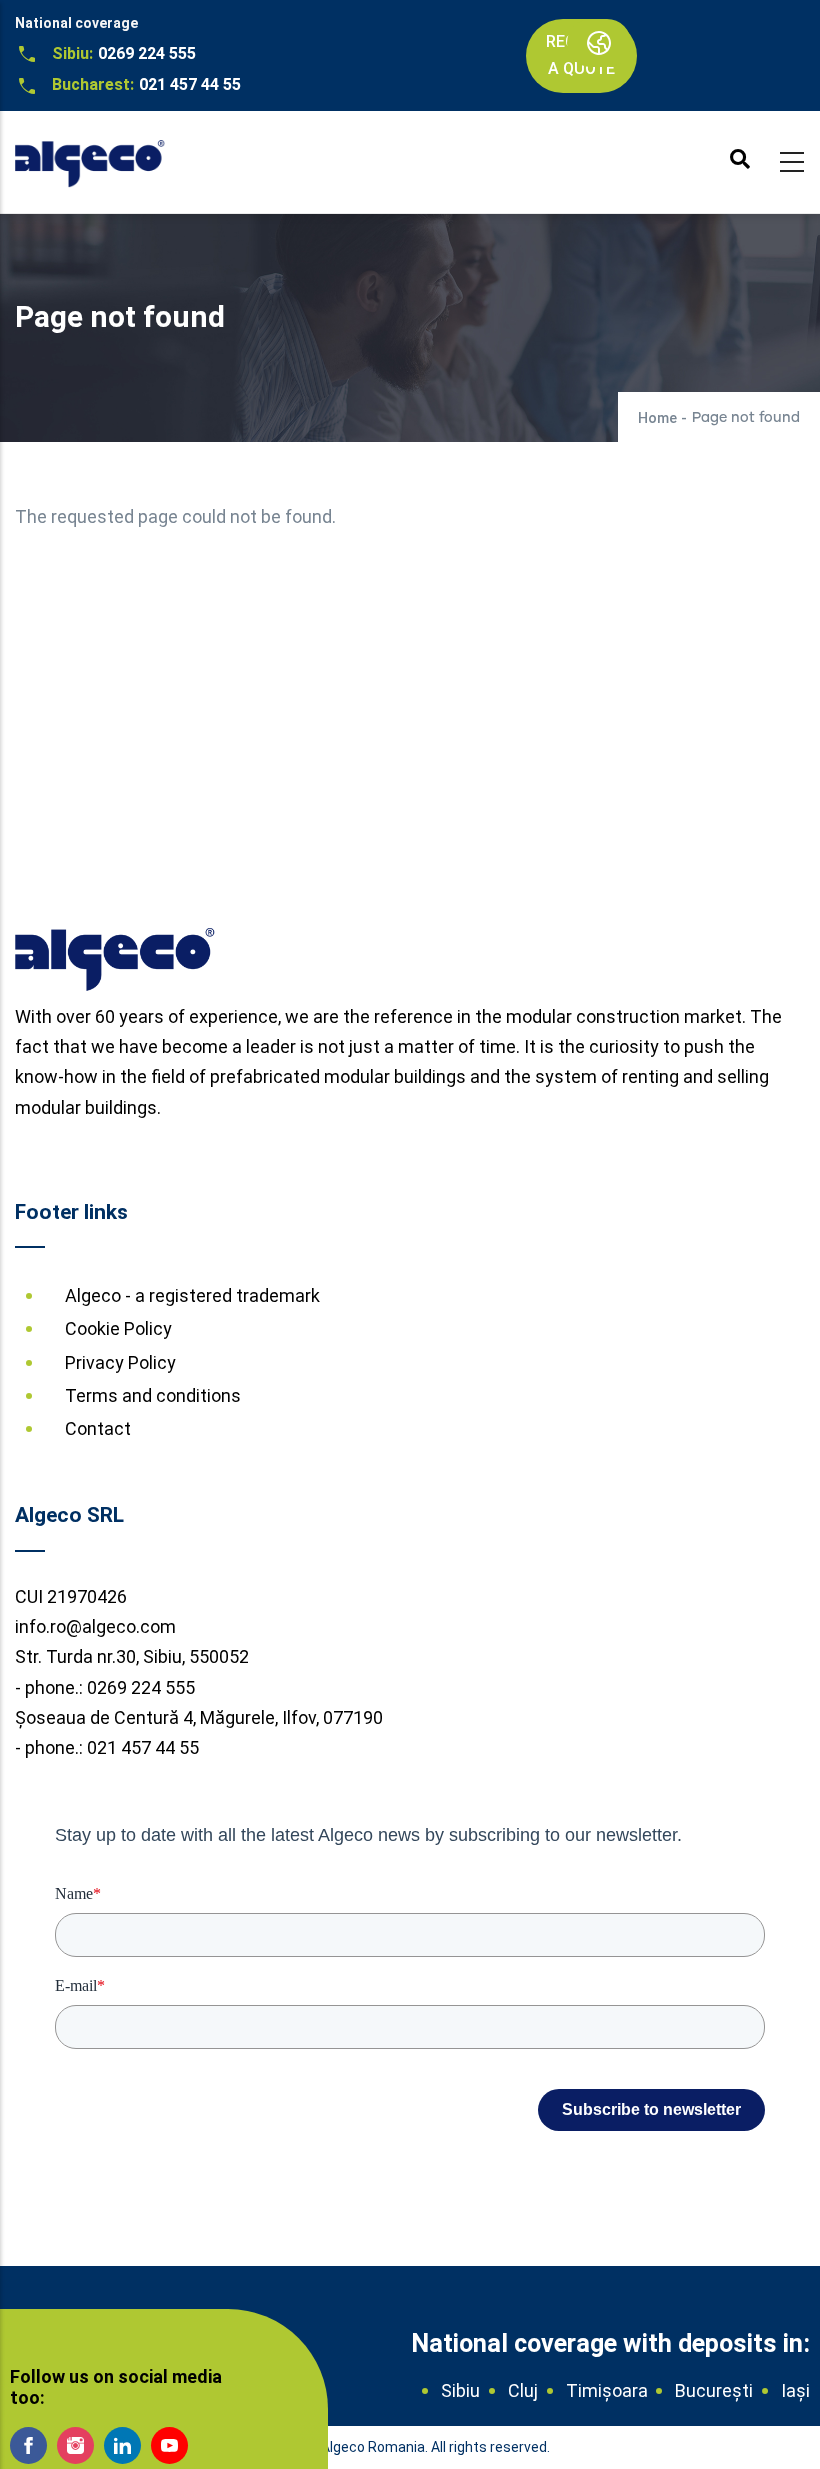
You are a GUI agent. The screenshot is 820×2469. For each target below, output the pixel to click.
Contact (98, 1428)
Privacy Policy (120, 1362)
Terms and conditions (153, 1395)
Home (657, 418)
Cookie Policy (118, 1328)
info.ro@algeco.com (95, 1626)
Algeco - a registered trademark (192, 1295)
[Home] (90, 157)
